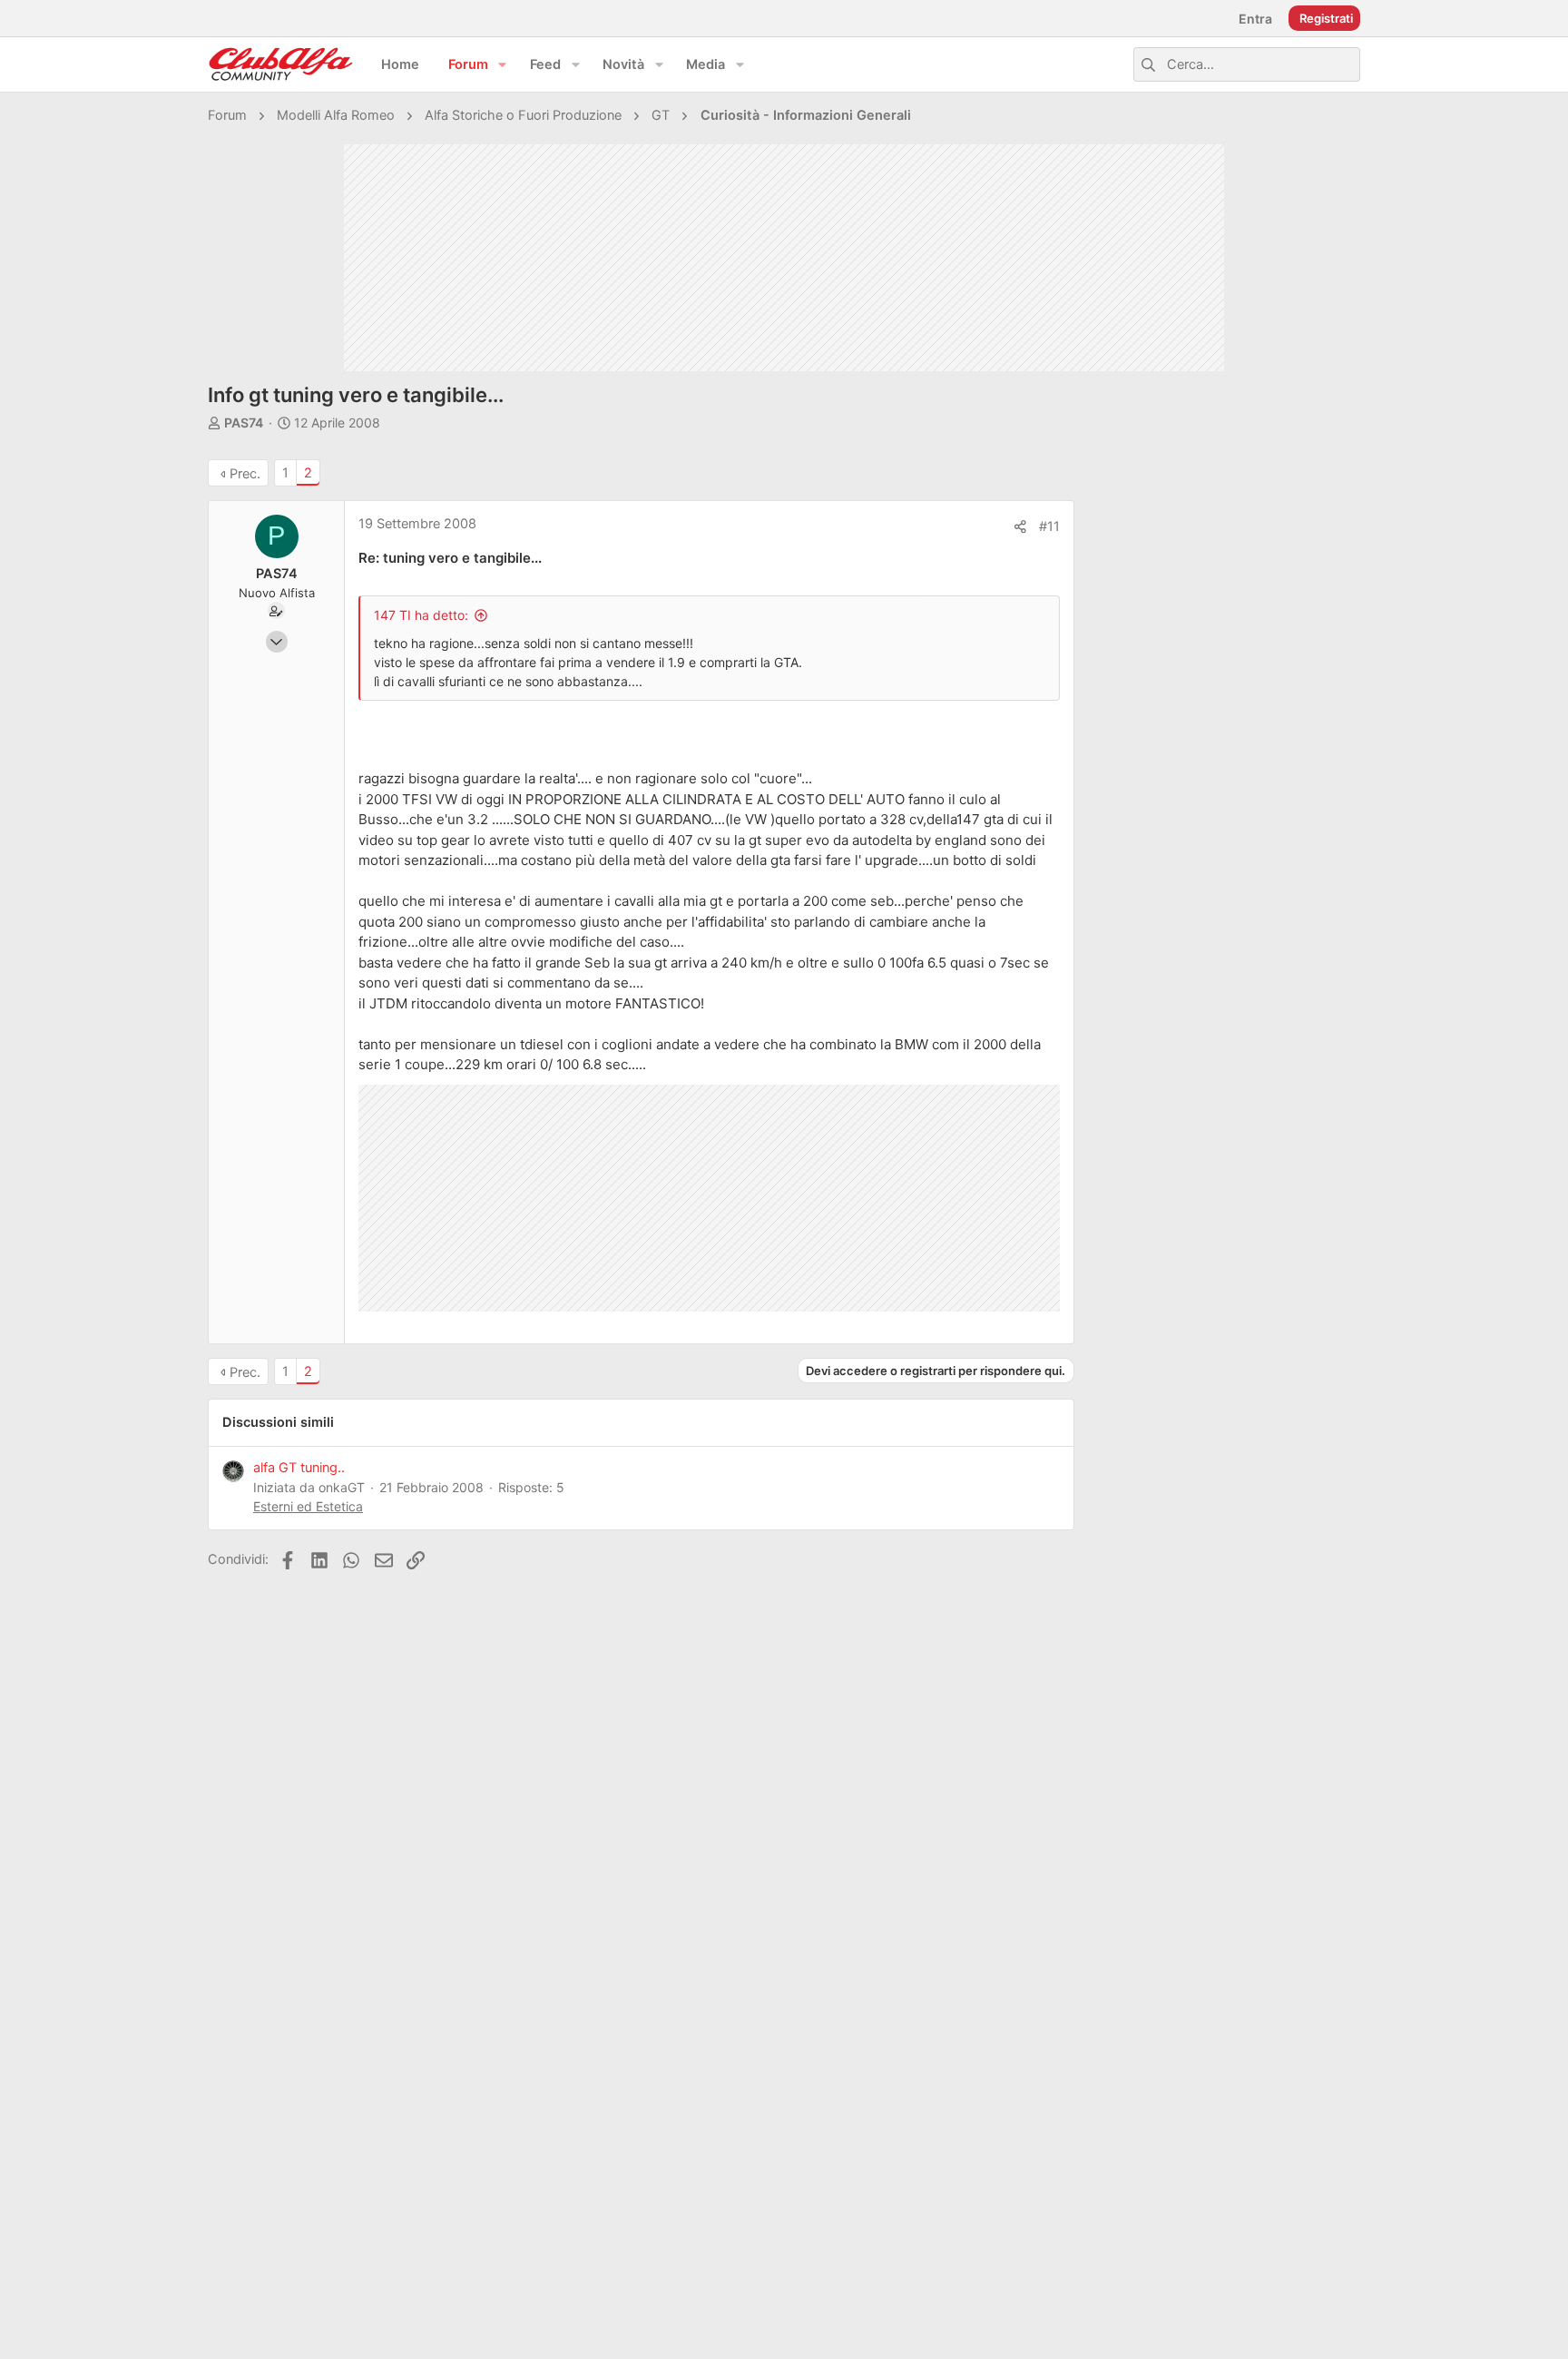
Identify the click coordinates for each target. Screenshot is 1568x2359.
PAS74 (244, 423)
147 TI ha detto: (421, 615)
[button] (503, 65)
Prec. (245, 474)
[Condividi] (1020, 527)
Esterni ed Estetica (308, 1506)
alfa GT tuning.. (299, 1468)
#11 (1049, 526)
